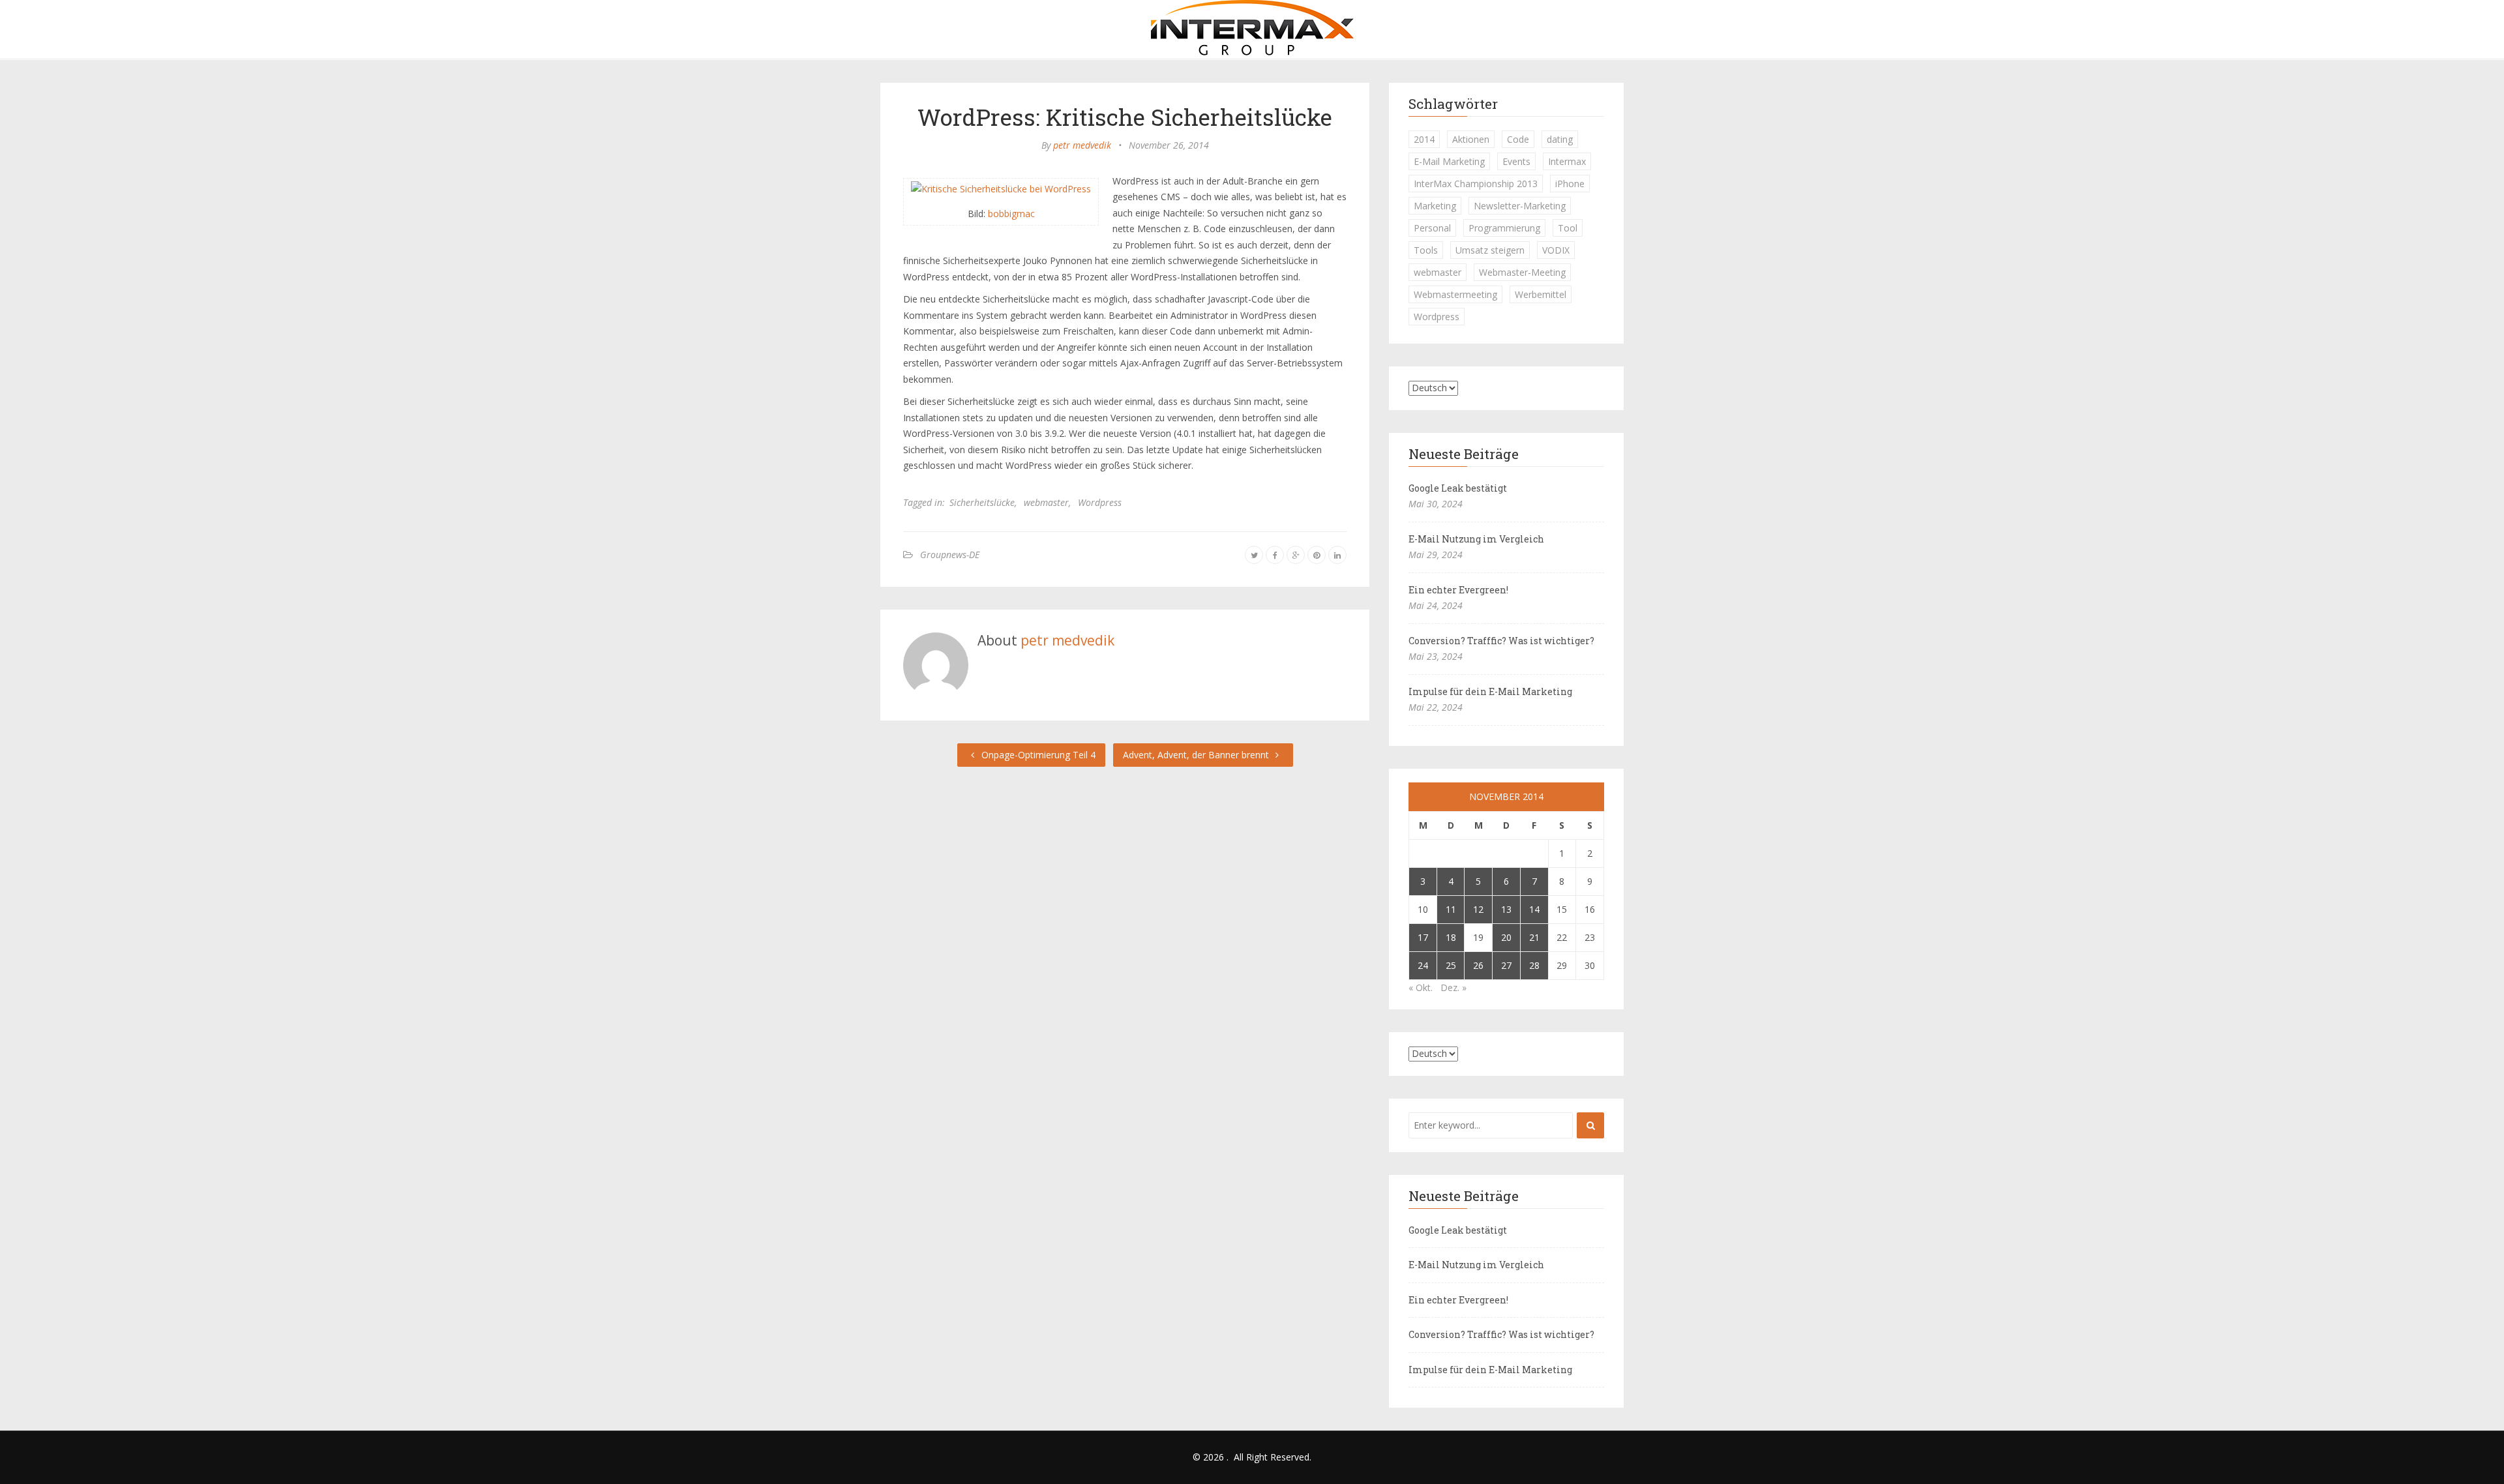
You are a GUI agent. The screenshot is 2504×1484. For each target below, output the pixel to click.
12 (1478, 909)
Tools (1426, 250)
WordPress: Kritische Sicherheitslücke (1125, 117)
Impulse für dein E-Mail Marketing (1490, 691)
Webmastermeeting (1455, 294)
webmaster (1046, 502)
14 (1534, 909)
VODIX (1556, 250)
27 (1506, 965)
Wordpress (1100, 502)
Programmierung (1504, 228)
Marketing (1435, 206)
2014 (1424, 139)
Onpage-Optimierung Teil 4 (1037, 755)
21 (1534, 937)
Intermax (1567, 161)
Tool (1568, 228)
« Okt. (1421, 987)
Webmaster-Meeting (1522, 272)
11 (1451, 909)
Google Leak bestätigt (1458, 488)
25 (1451, 965)
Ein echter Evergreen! (1458, 590)
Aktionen (1471, 139)
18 (1451, 937)
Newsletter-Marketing (1520, 206)
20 (1506, 937)
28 (1534, 965)
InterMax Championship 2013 (1476, 184)
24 (1423, 965)
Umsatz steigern (1490, 250)
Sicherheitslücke (982, 502)
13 (1506, 909)
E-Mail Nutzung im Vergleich (1476, 539)
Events (1516, 161)
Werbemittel (1541, 294)
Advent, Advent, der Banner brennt (1197, 755)
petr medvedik (1082, 145)
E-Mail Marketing (1449, 161)
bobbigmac (1011, 214)
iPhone (1570, 184)
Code (1518, 139)
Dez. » (1453, 987)
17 (1423, 937)
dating (1560, 139)
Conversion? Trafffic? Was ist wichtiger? (1501, 641)
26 (1478, 965)
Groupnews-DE (950, 555)
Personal (1432, 228)
